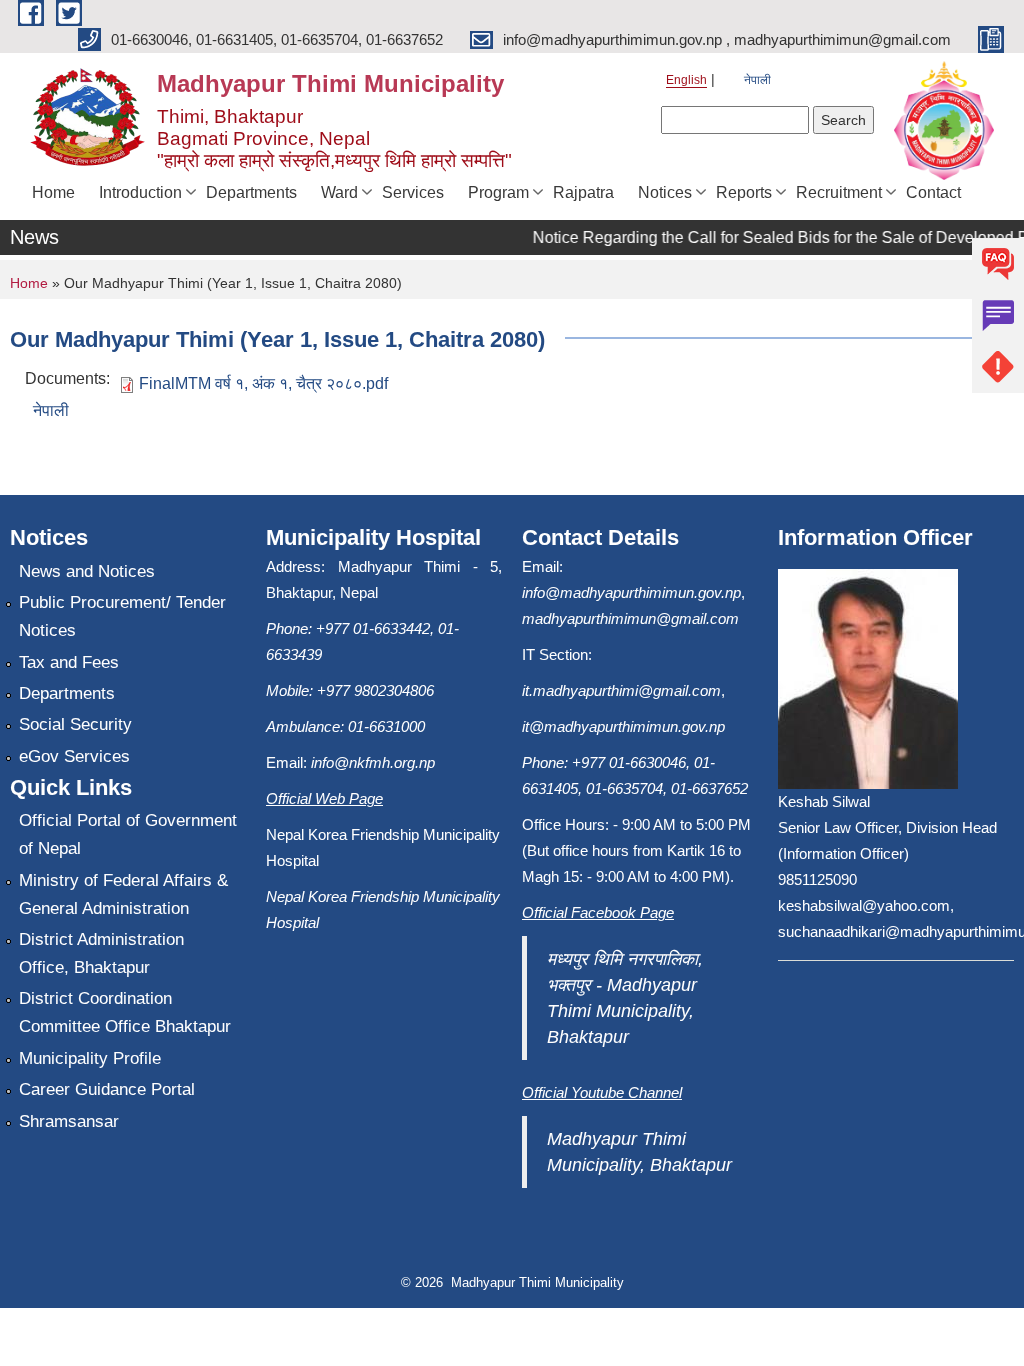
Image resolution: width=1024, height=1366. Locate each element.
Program (498, 192)
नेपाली (757, 80)
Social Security (75, 724)
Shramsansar (69, 1121)
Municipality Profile (90, 1058)
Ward (339, 192)
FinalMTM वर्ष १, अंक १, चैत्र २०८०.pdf (263, 383)
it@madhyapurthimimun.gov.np (623, 726)
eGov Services (74, 756)
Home (53, 192)
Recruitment (839, 192)
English (686, 80)
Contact (933, 192)
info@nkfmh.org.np (373, 762)
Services (413, 192)
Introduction (140, 192)
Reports (744, 192)
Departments (251, 192)
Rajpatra (583, 192)
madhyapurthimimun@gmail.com (630, 618)
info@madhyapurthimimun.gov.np (631, 592)
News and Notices (87, 571)
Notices (665, 192)
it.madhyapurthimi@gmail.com (621, 690)
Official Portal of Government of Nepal (128, 834)
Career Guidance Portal (107, 1089)
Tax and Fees (69, 662)
